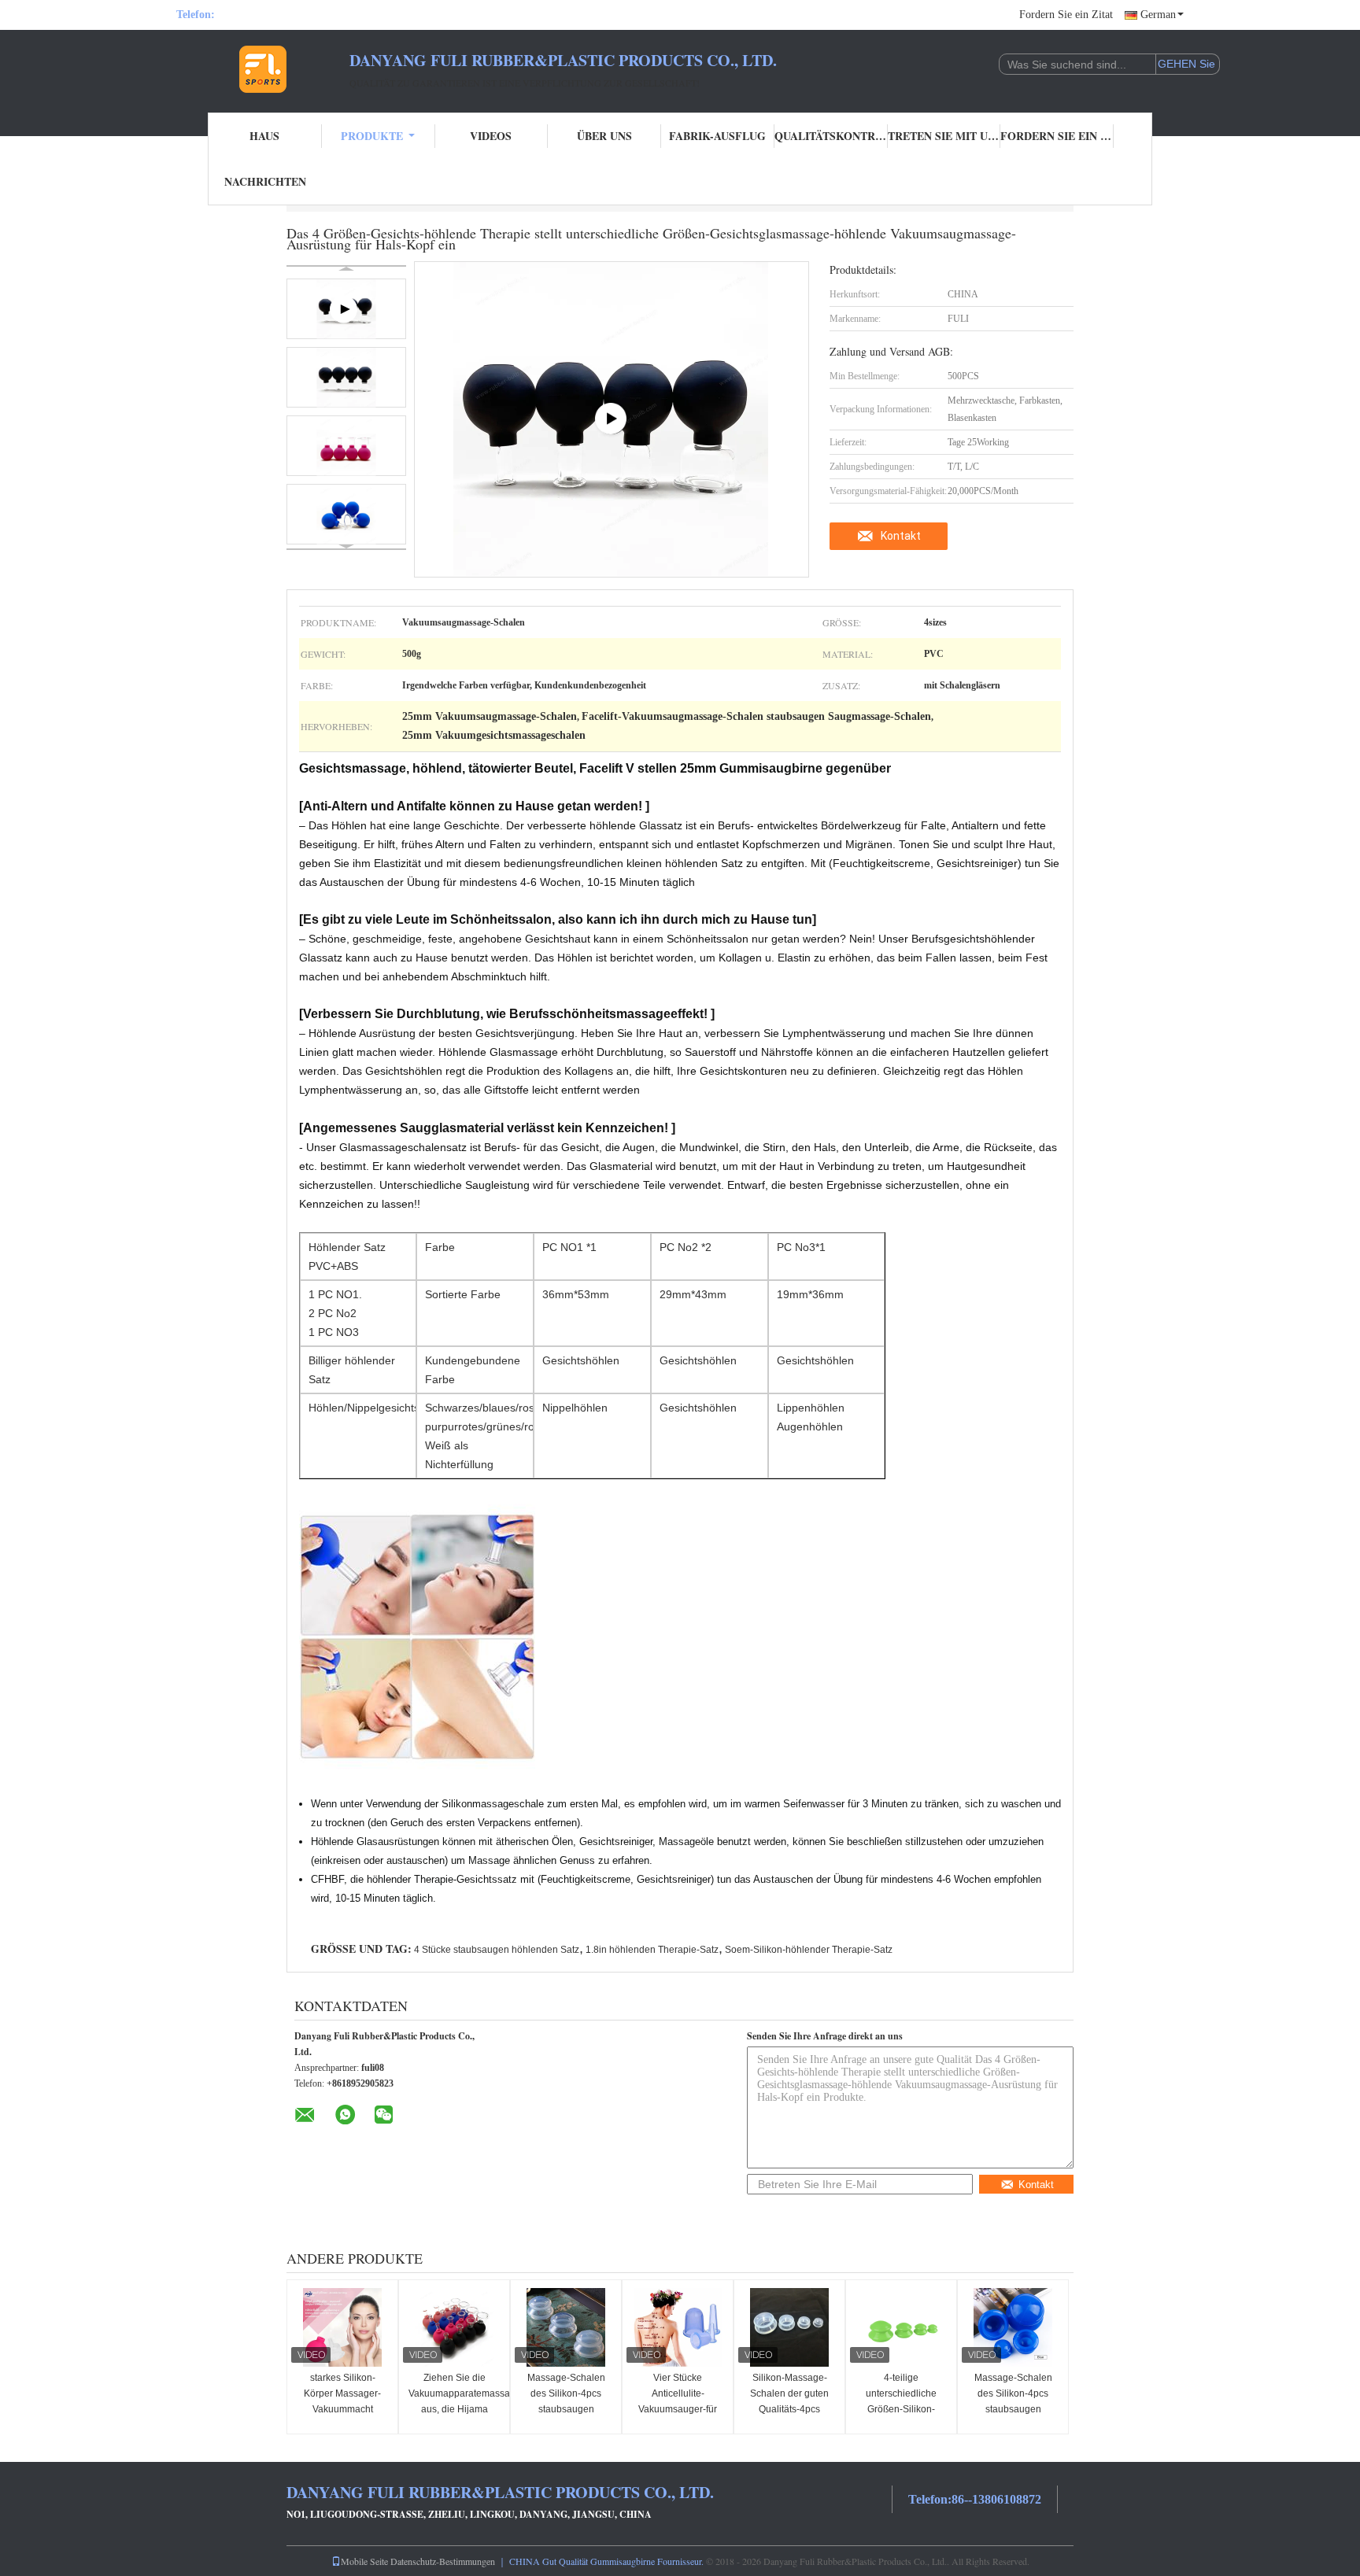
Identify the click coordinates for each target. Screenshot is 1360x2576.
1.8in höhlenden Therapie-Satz (652, 1950)
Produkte (372, 136)
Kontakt (901, 536)
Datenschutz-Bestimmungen (443, 2561)
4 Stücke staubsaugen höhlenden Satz (497, 1950)
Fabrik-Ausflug (717, 136)
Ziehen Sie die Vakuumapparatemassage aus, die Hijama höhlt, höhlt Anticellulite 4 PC (456, 2409)
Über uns (604, 136)
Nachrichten (265, 181)
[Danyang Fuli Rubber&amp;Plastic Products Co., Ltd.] (263, 69)
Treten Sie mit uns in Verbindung (944, 136)
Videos (491, 136)
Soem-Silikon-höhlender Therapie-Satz (809, 1950)
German (1158, 15)
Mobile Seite (364, 2561)
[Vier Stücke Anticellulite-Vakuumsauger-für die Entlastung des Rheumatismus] (678, 2327)
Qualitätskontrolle (831, 136)
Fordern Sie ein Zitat (1066, 15)
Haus (264, 136)
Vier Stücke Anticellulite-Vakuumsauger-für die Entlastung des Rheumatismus (678, 2409)
